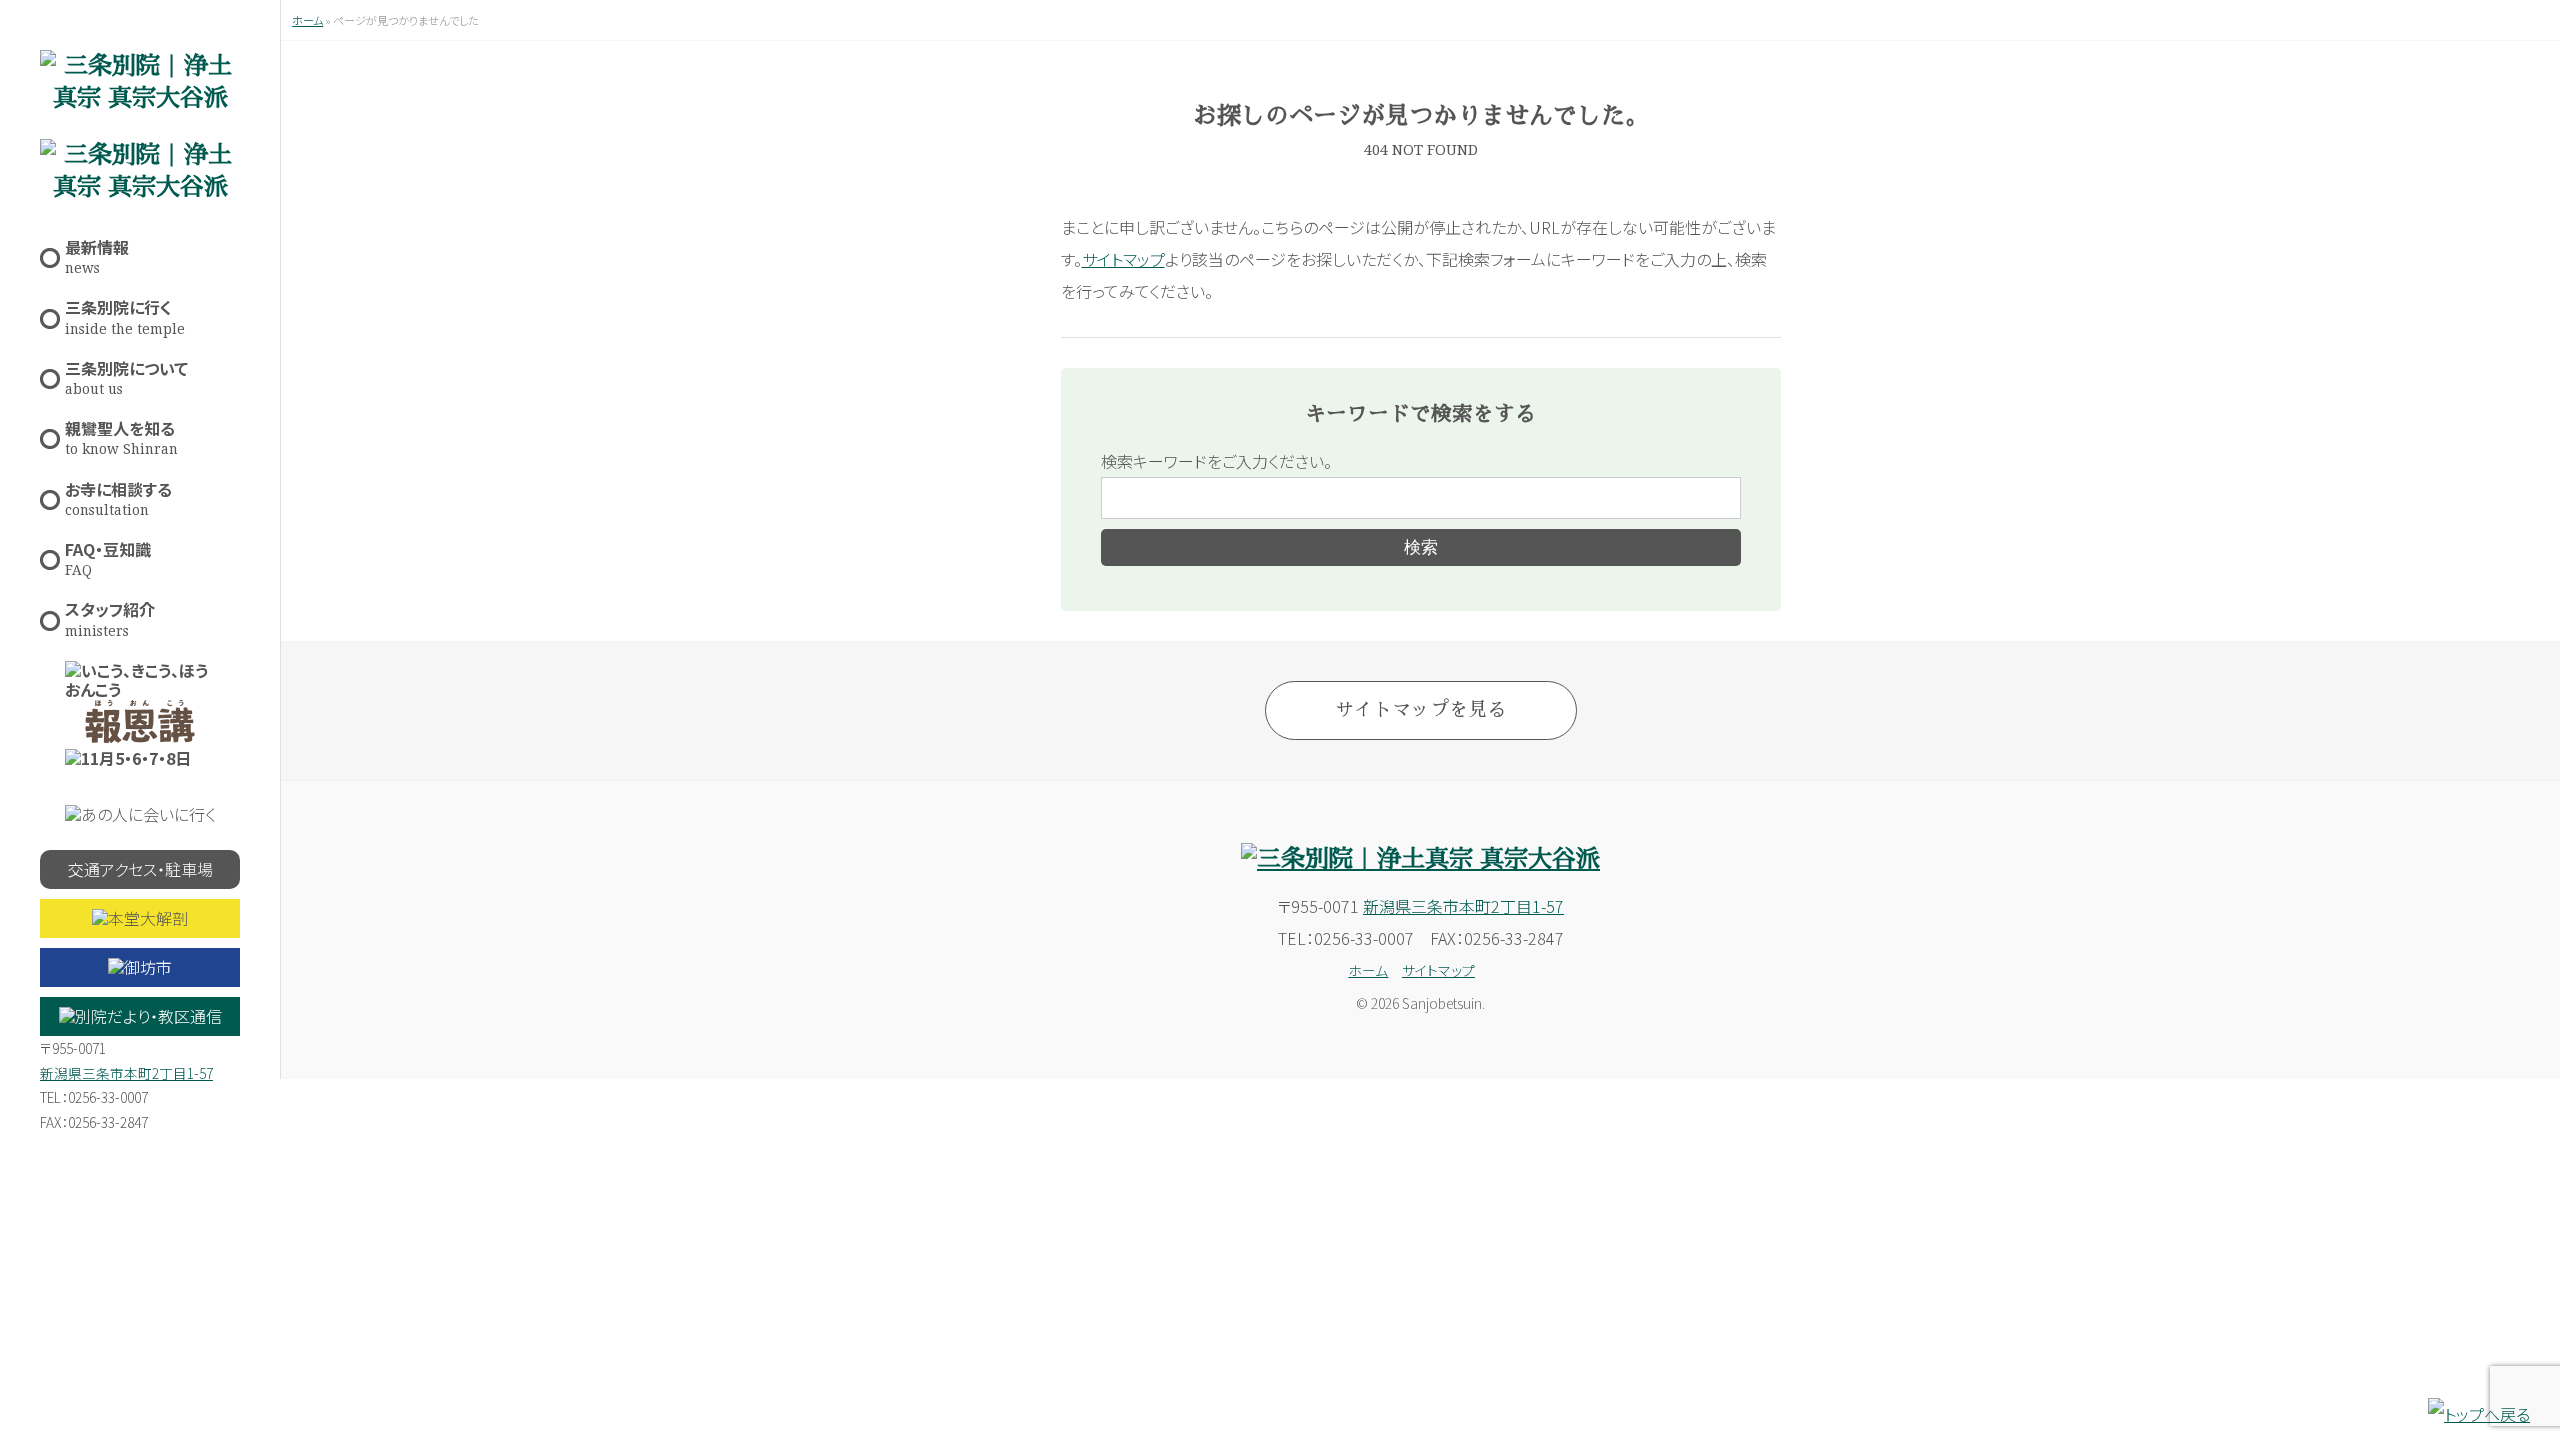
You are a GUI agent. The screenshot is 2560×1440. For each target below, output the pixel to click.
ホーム (307, 20)
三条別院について (126, 376)
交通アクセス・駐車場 (140, 869)
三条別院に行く (125, 315)
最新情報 (97, 255)
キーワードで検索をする (1420, 414)
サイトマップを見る (1420, 709)
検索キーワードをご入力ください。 (1216, 461)
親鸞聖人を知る (121, 436)
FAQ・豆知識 (108, 557)
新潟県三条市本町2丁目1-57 (126, 1073)
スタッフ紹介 (110, 617)
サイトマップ (1123, 259)
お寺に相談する (118, 497)
